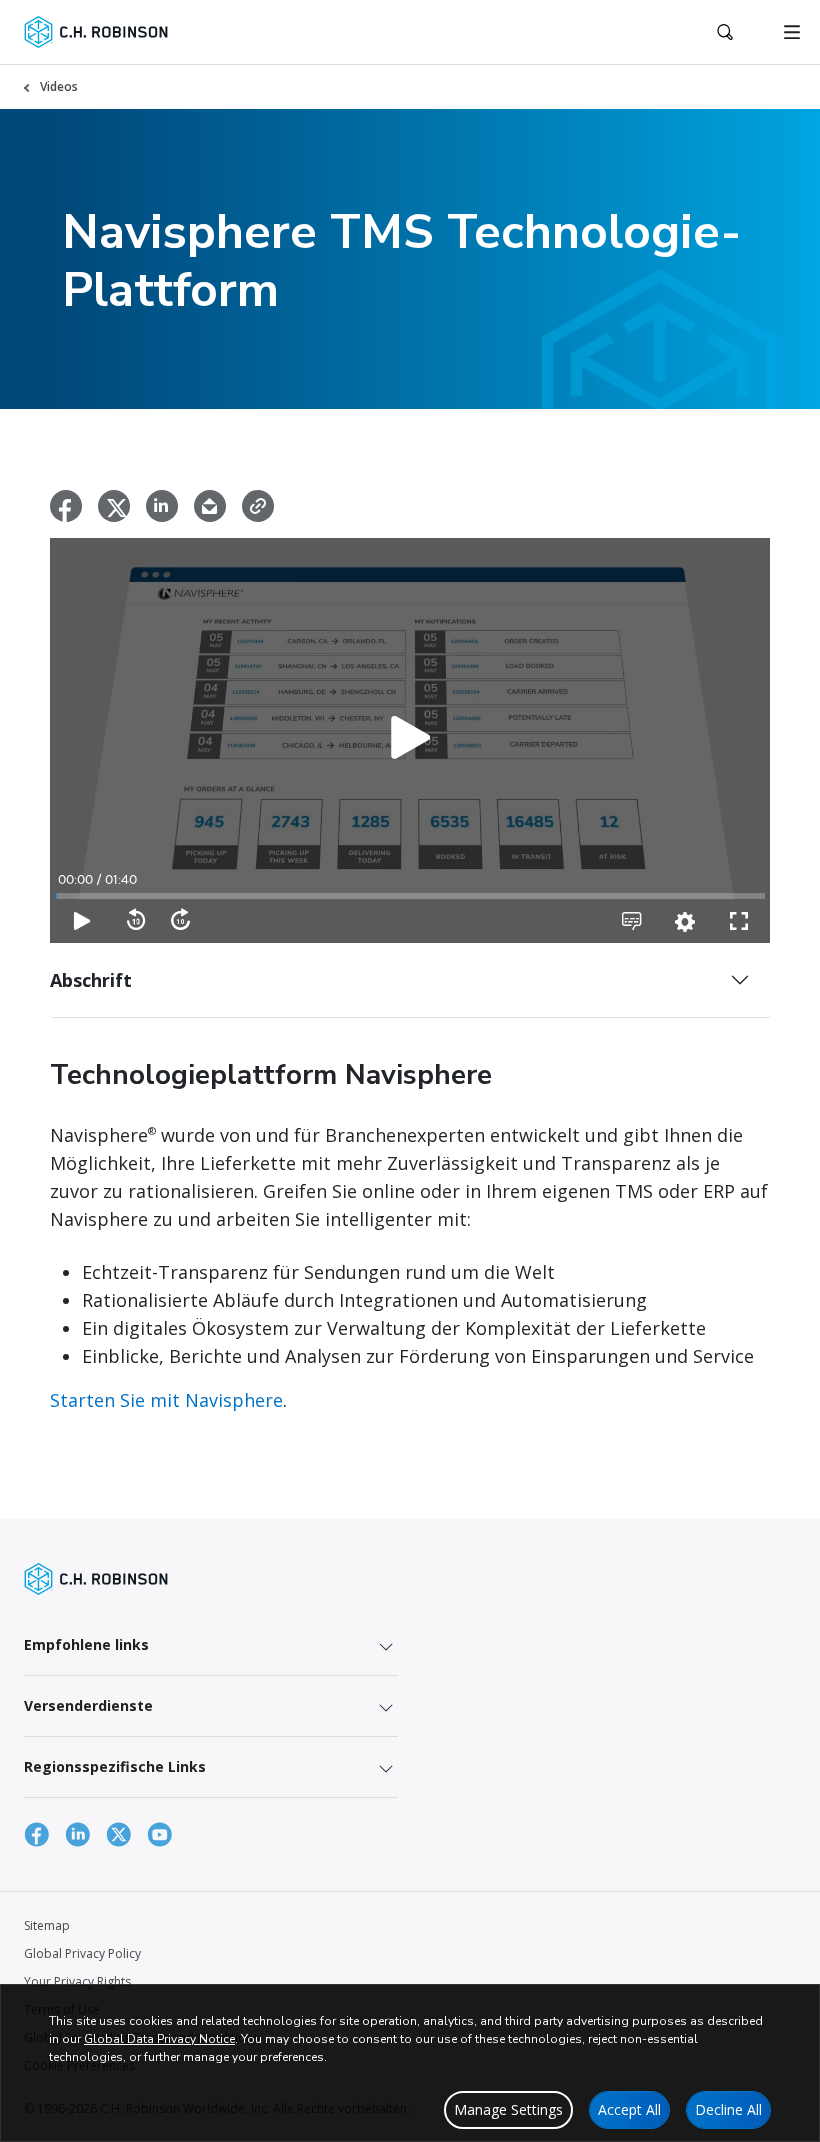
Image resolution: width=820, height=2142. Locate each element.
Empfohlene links (86, 1644)
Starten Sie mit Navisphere (166, 1400)
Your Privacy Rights (77, 1981)
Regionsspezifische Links (115, 1766)
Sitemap (47, 1925)
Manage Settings (508, 2109)
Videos (59, 86)
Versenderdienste (88, 1705)
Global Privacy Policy (82, 1953)
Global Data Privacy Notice (159, 2039)
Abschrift (91, 980)
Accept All (629, 2109)
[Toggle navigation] (792, 32)
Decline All (728, 2109)
